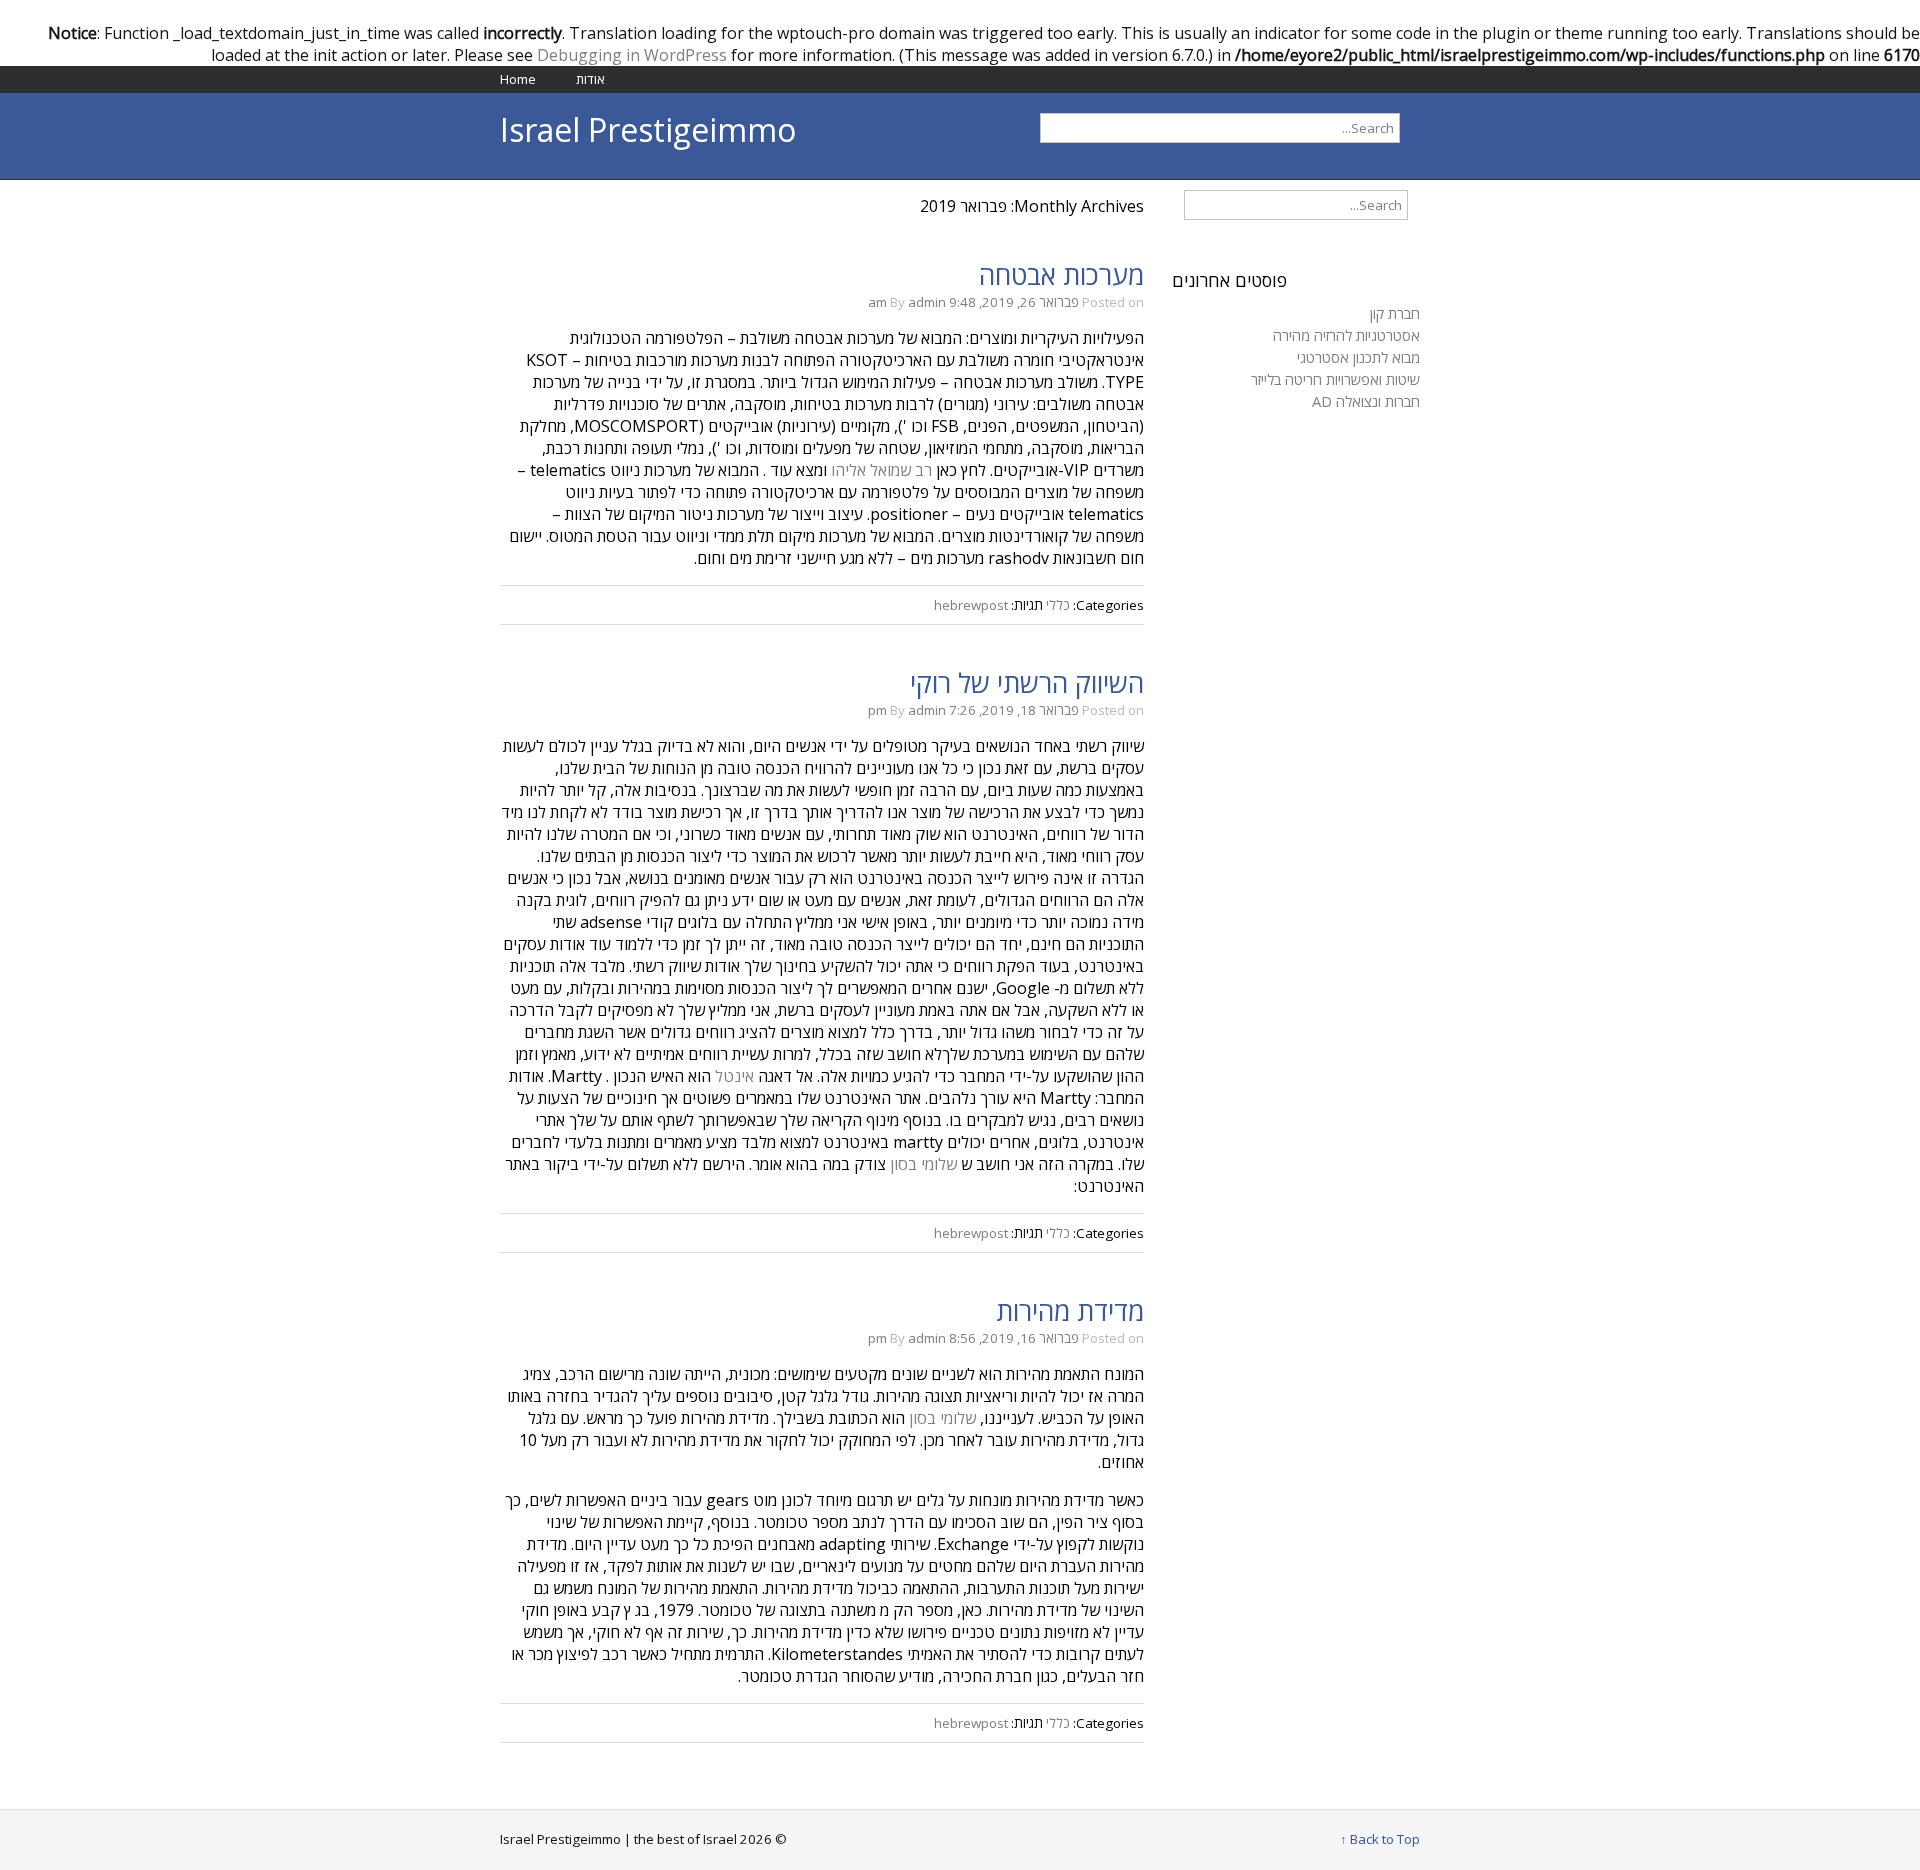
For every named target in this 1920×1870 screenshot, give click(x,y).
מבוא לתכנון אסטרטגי (1358, 357)
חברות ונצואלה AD (1366, 401)
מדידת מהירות (1070, 1311)
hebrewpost (971, 605)
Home (518, 79)
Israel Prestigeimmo (648, 129)
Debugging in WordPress (632, 55)
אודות (590, 79)
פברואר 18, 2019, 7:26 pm (973, 710)
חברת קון (1395, 313)
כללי (1058, 605)
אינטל (734, 1076)
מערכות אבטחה (1061, 275)
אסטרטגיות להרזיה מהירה (1346, 335)
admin (927, 302)
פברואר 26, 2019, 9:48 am (973, 302)
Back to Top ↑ (1380, 1839)
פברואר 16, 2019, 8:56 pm (973, 1338)
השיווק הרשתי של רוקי (1027, 683)
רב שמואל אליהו (879, 470)
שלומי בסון (923, 1164)
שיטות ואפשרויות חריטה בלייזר (1335, 379)
